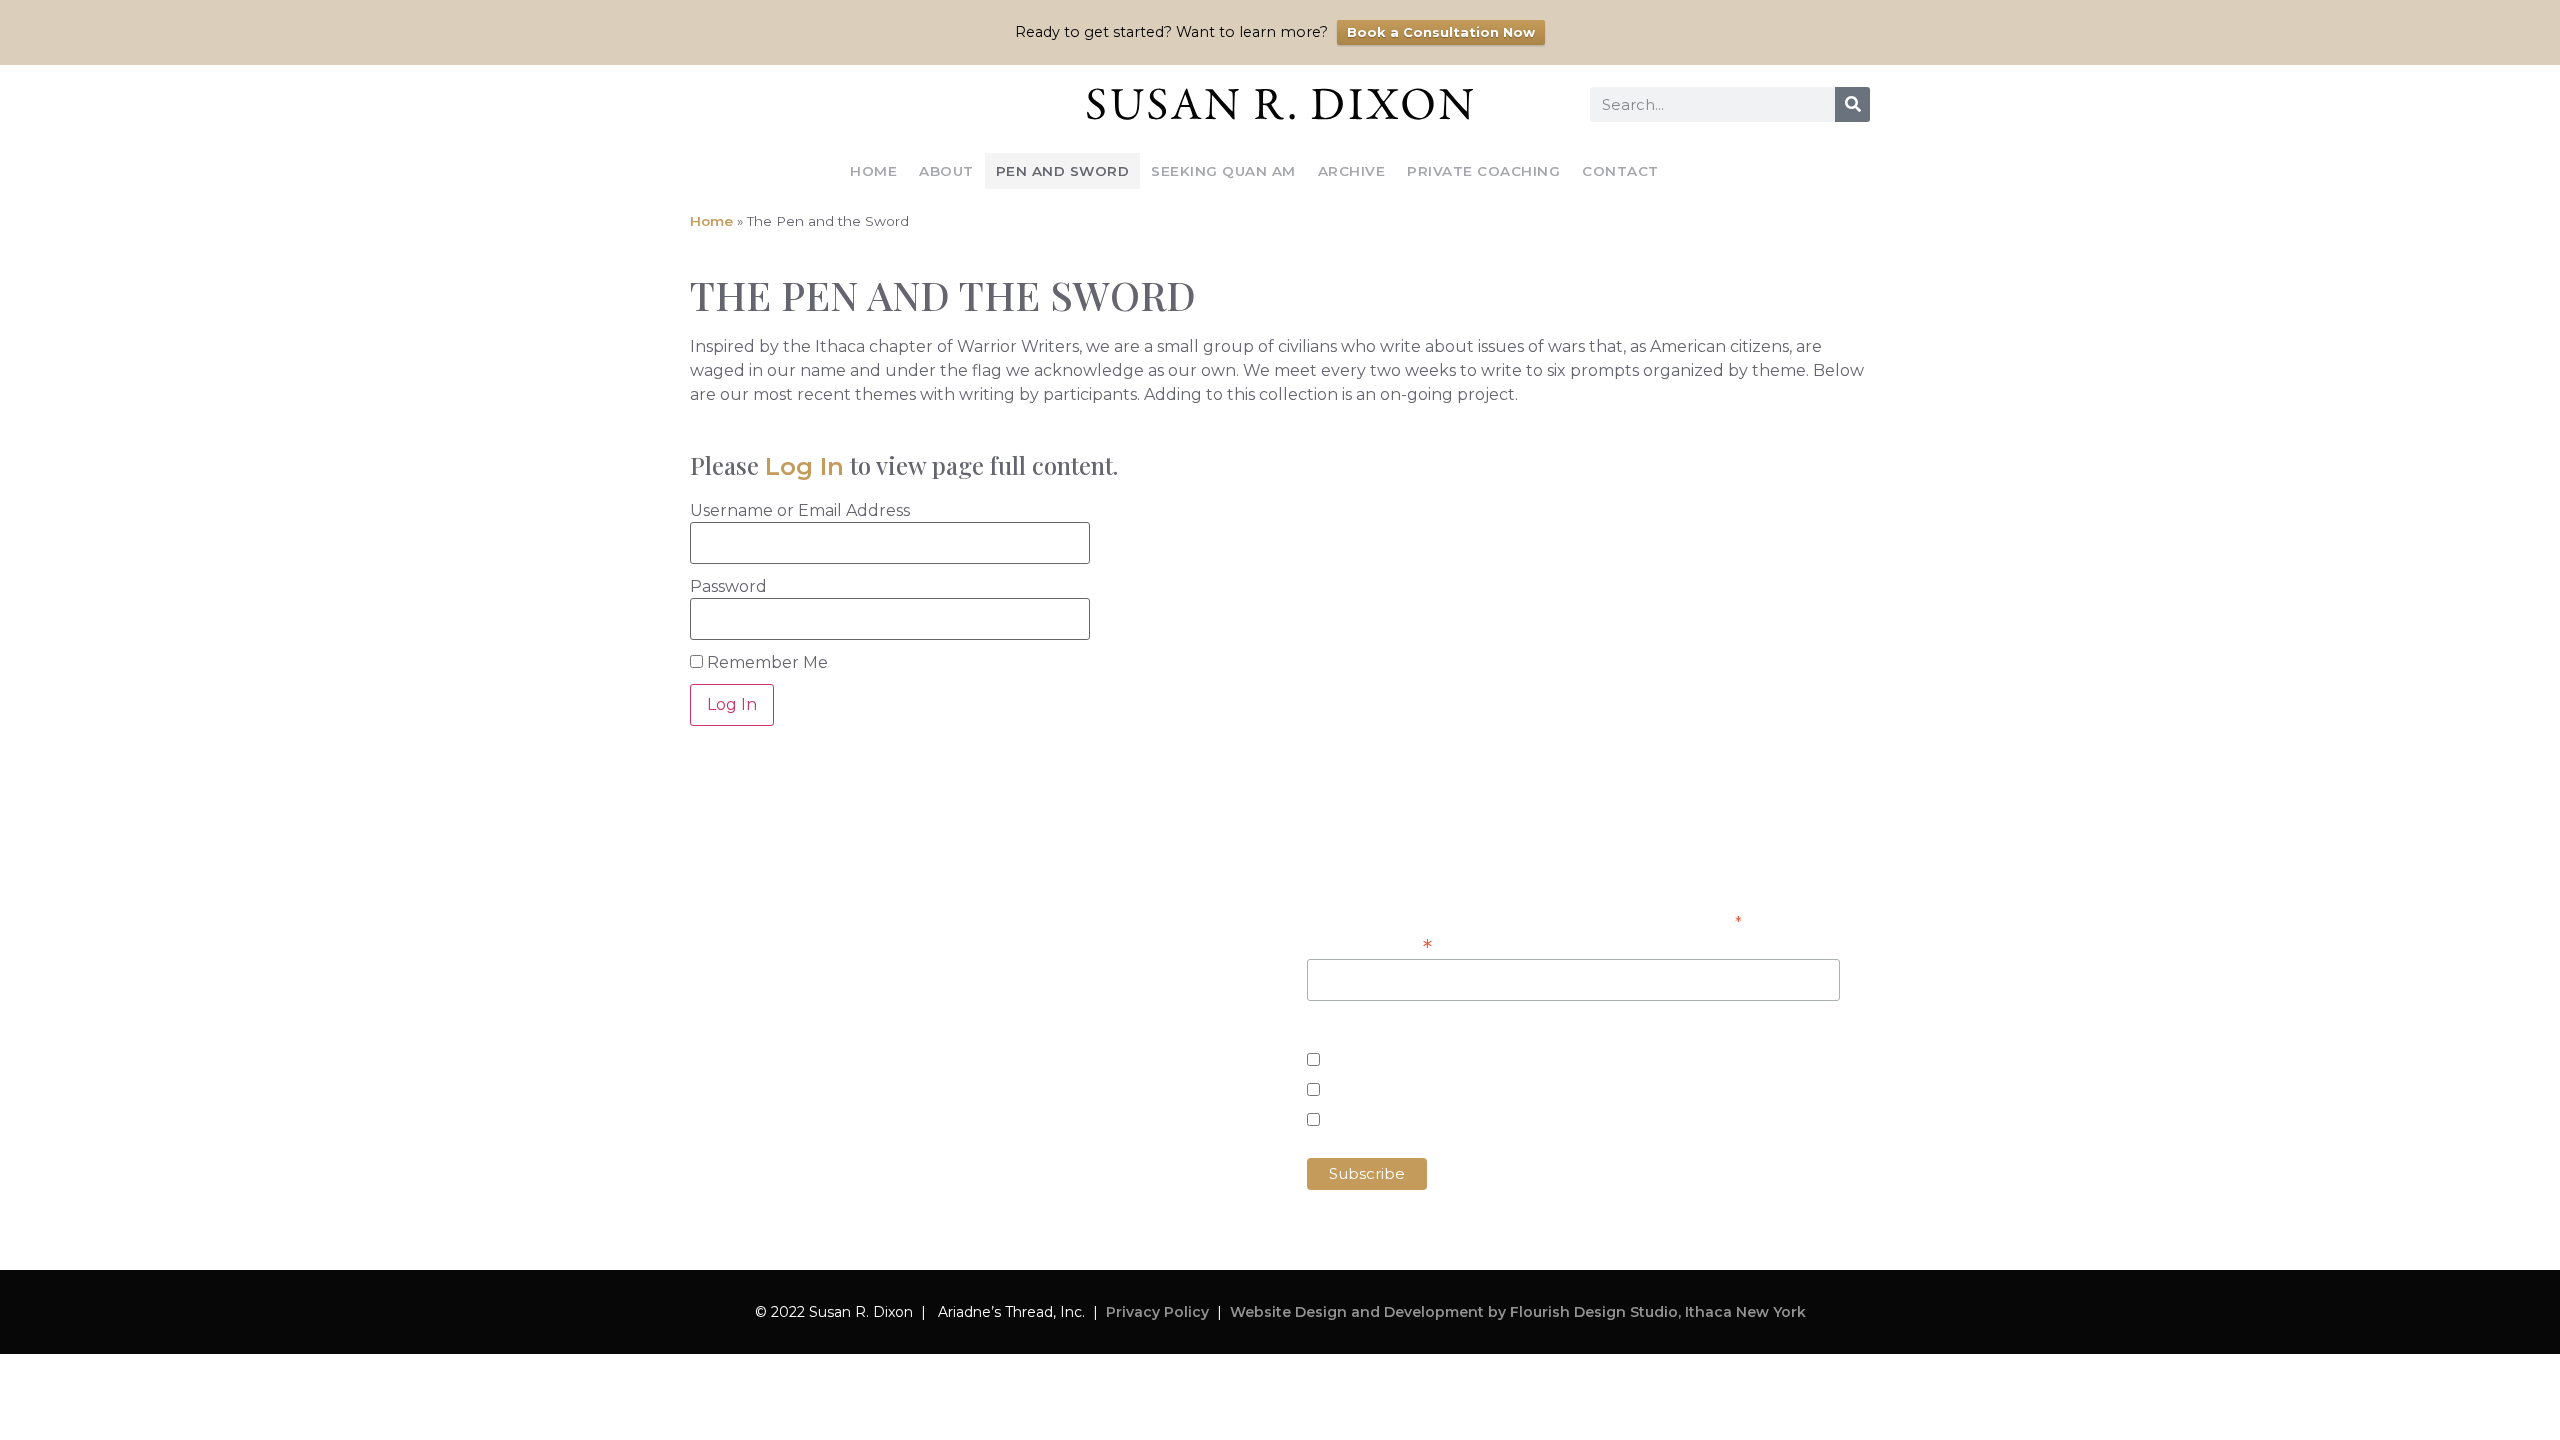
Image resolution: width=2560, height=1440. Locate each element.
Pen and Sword (1063, 171)
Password (728, 587)
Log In (804, 466)
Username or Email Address (800, 511)
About (946, 171)
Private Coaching (1483, 171)
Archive (1352, 171)
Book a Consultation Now (1441, 32)
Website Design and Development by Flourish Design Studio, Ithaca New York (1518, 1312)
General (1362, 1121)
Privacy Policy (1157, 1312)
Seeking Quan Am (1223, 171)
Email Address (1369, 945)
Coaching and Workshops (1432, 1091)
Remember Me (765, 663)
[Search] (1852, 104)
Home (873, 171)
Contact (1620, 171)
